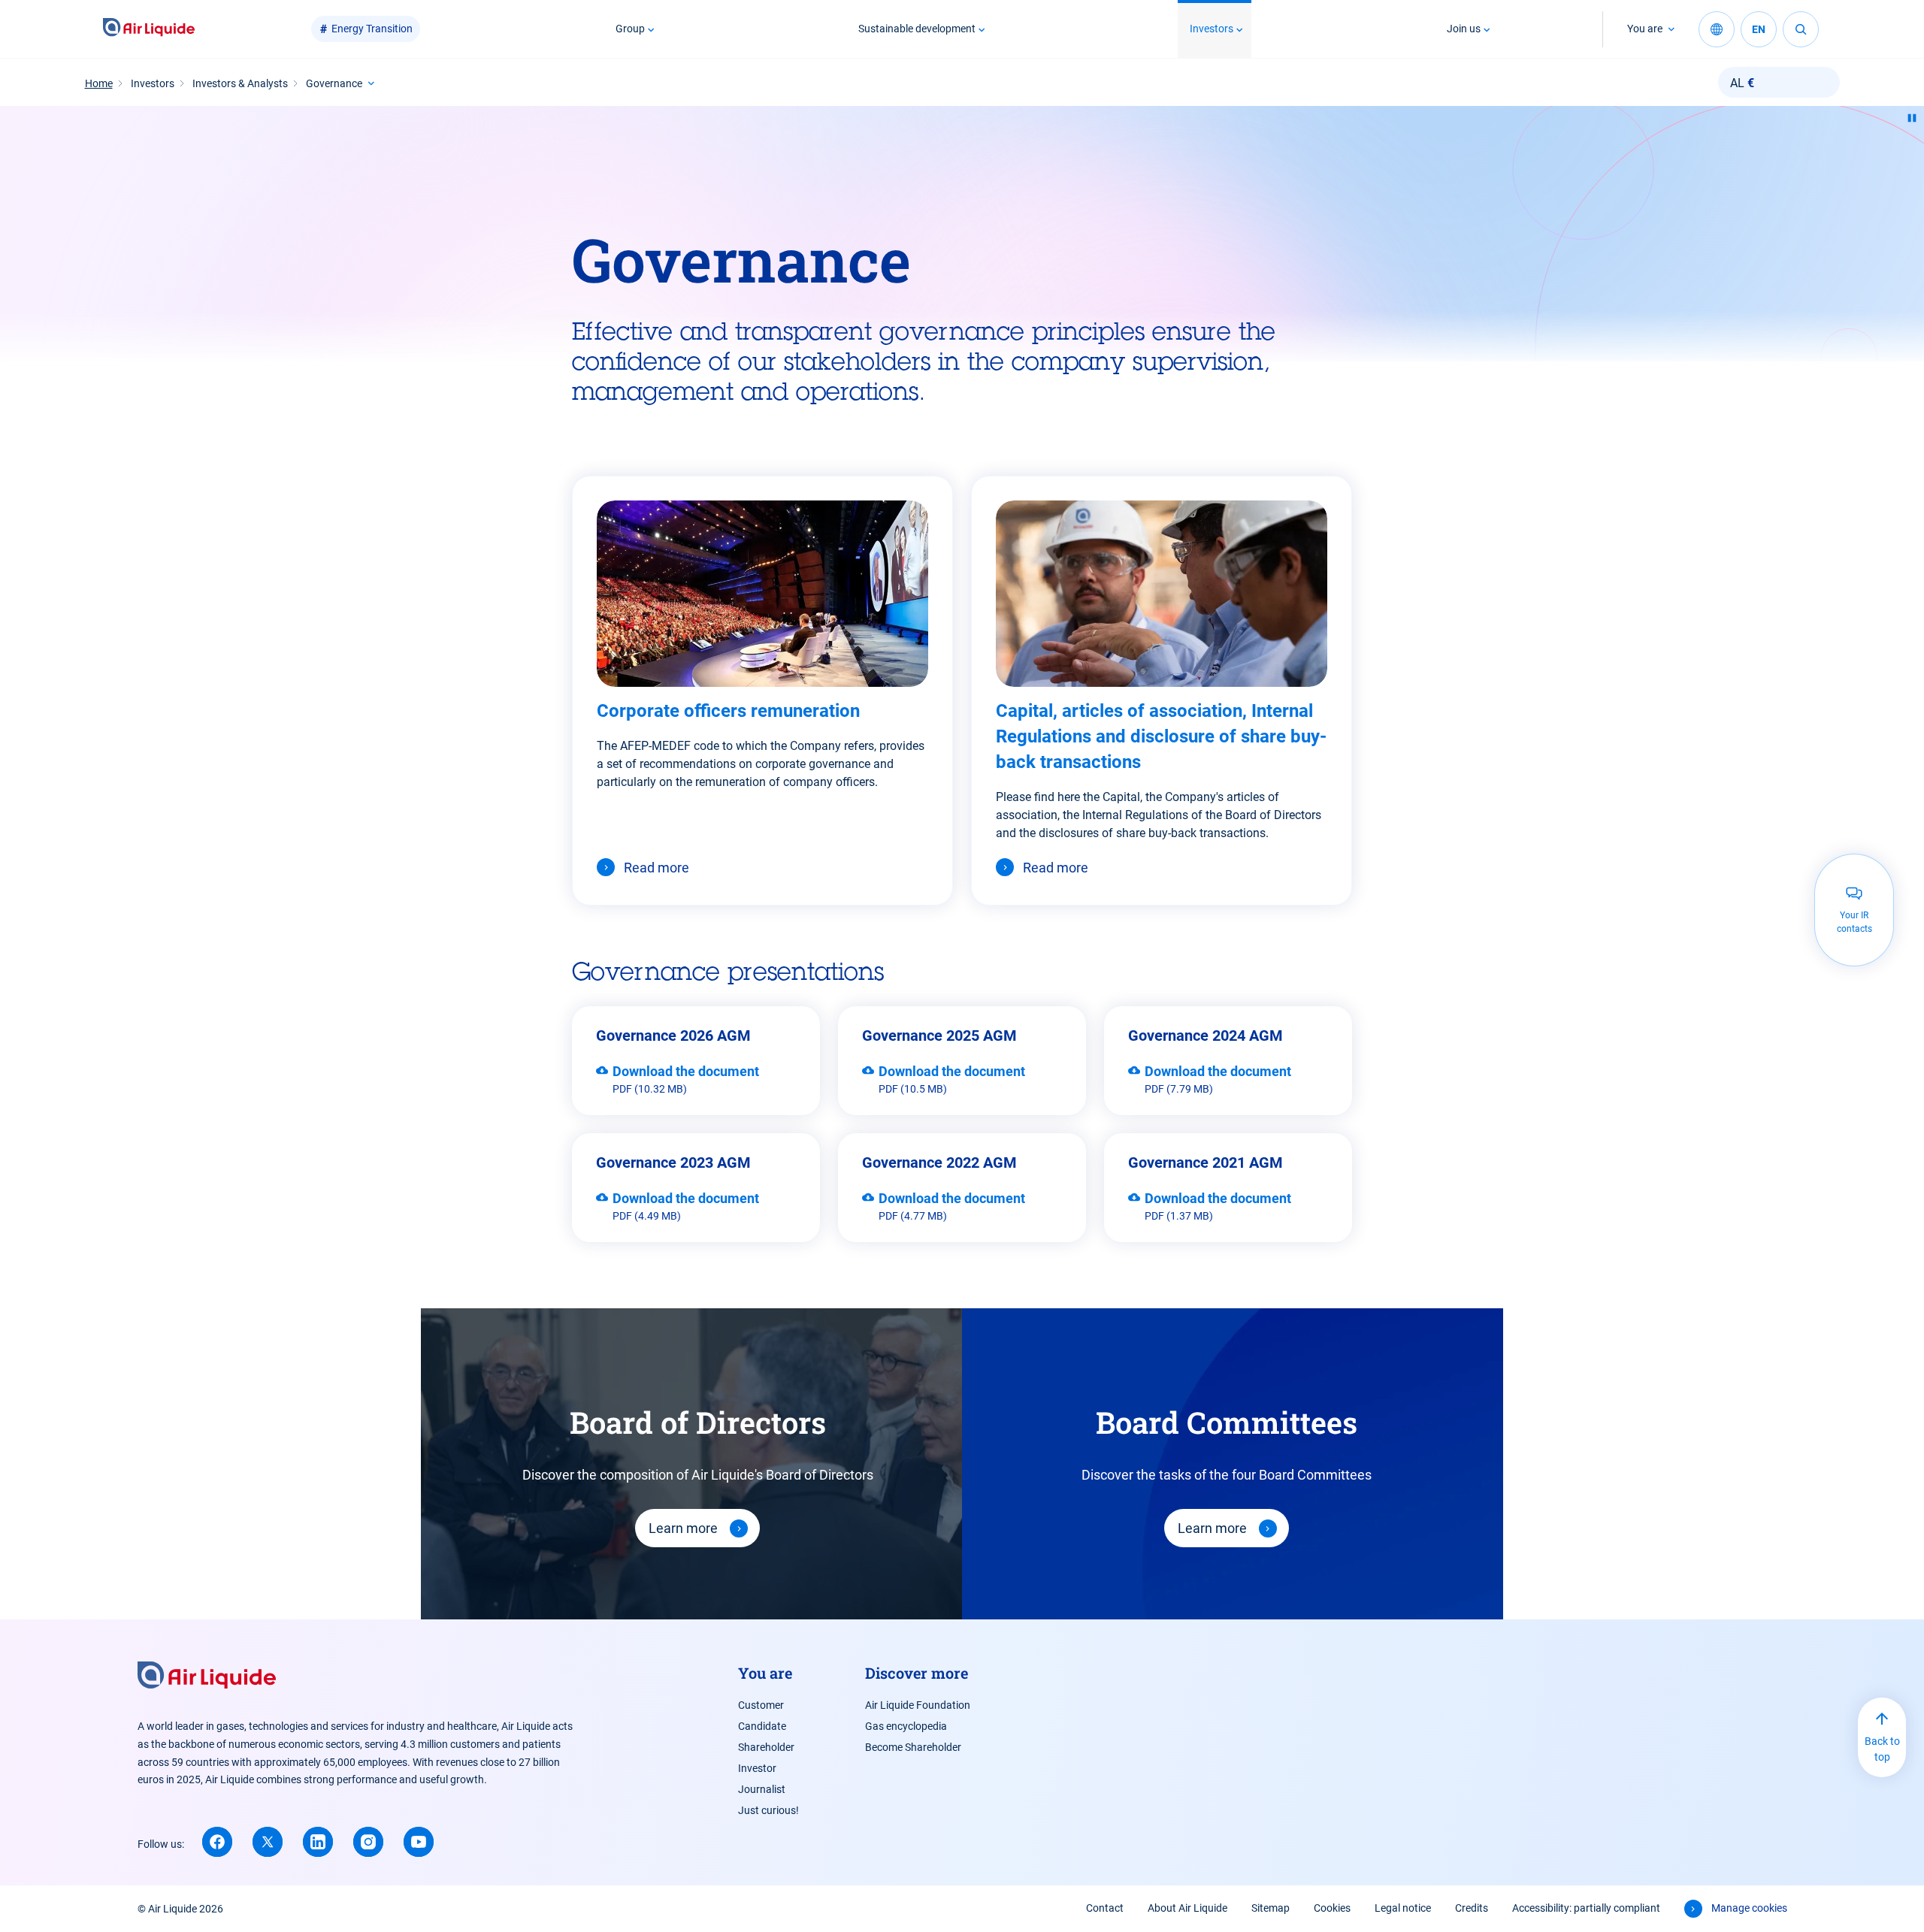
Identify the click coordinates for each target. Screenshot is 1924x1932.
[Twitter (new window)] (268, 1842)
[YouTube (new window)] (419, 1842)
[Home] (149, 29)
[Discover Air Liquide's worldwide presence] (1717, 29)
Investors (1212, 29)
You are (1645, 29)
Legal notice (1403, 1908)
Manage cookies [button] (1749, 1908)
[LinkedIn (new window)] (318, 1842)
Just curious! (768, 1810)
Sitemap (1271, 1908)
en (1759, 29)
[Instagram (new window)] (368, 1842)
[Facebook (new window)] (217, 1842)
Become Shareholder (913, 1747)
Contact (1105, 1908)
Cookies (1332, 1908)
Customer (761, 1705)
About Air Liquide (1187, 1908)
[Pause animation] (1912, 118)
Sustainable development (917, 29)
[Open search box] (1801, 29)
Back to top (1882, 1749)
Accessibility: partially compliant (1586, 1908)
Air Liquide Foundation (918, 1705)
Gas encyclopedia (906, 1726)
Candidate (762, 1726)
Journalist (762, 1789)
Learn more (683, 1528)
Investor (757, 1768)
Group (630, 29)
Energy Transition (372, 29)
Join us (1464, 29)
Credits (1472, 1908)
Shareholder (766, 1747)
